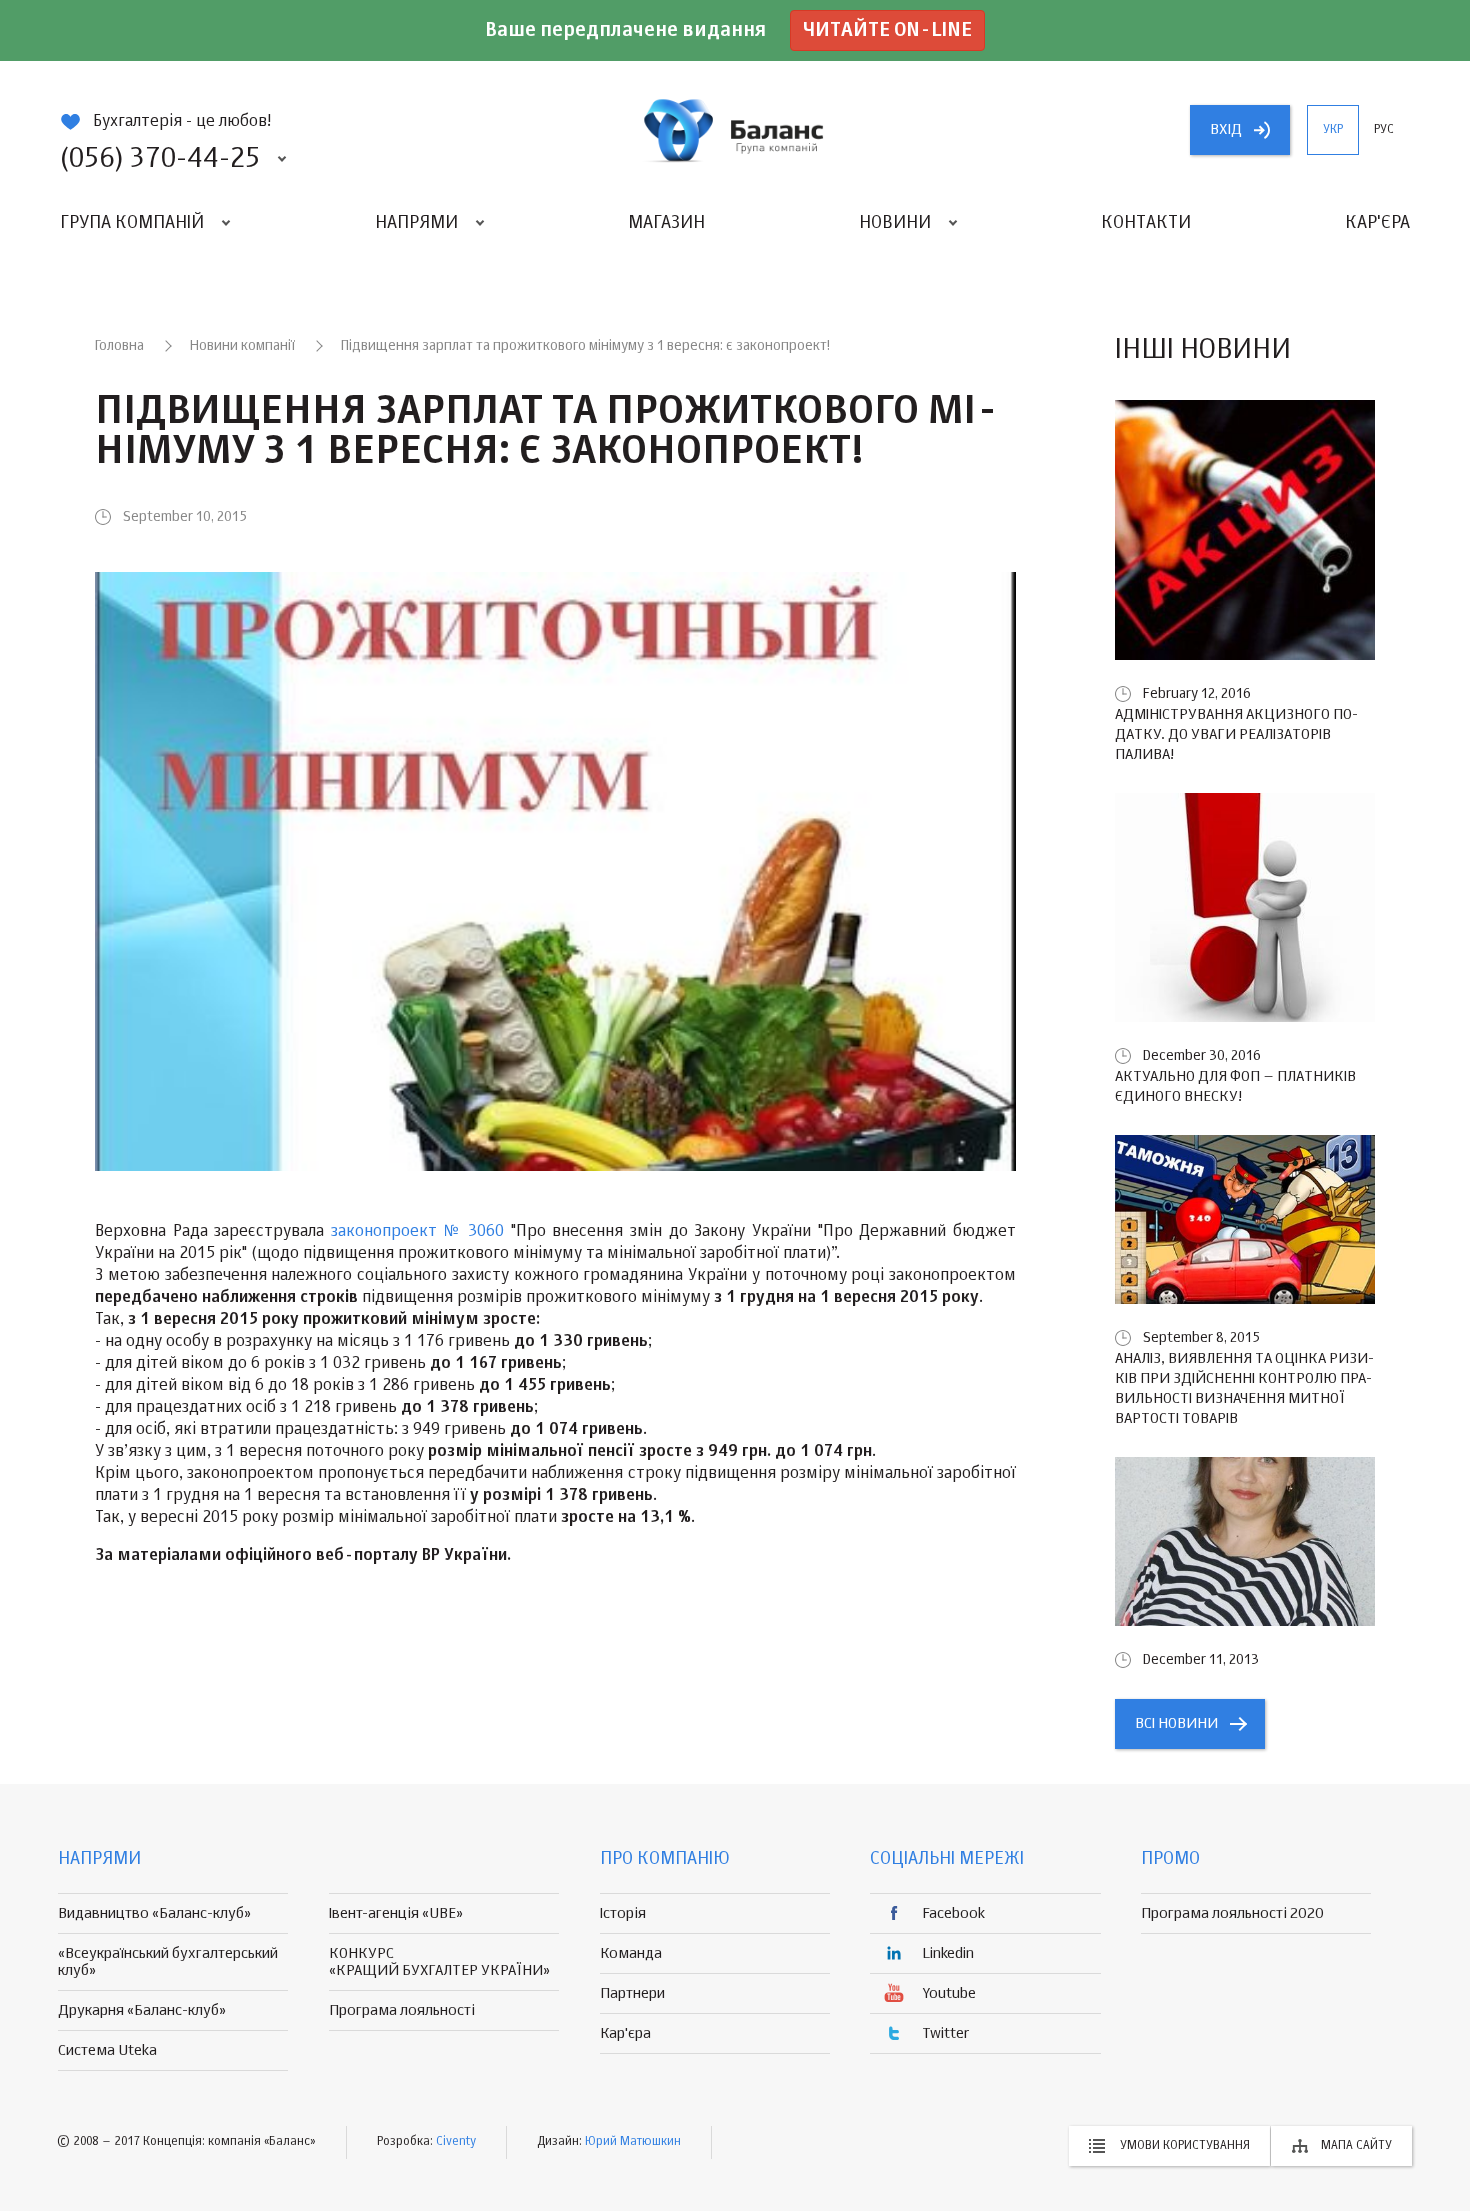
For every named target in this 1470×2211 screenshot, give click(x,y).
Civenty (456, 2142)
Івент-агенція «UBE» (396, 1913)
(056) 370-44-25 (160, 159)
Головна (119, 346)
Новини (895, 223)
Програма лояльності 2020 (1232, 1913)
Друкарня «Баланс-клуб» (142, 2010)
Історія (623, 1913)
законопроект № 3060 (417, 1232)
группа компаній (735, 130)
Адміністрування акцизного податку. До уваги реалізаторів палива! (1236, 734)
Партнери (632, 1993)
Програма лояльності (402, 2010)
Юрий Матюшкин (633, 2142)
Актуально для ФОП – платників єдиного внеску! (1235, 1086)
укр (1333, 130)
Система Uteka (107, 2050)
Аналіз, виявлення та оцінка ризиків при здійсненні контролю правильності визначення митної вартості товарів (1244, 1388)
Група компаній (132, 223)
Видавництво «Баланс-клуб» (154, 1913)
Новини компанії (242, 346)
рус (1384, 130)
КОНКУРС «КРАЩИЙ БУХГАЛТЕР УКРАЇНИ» (439, 1962)
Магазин (666, 223)
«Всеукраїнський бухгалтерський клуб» (168, 1962)
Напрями (416, 223)
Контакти (1146, 223)
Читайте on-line (887, 30)
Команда (631, 1953)
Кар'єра (1377, 223)
